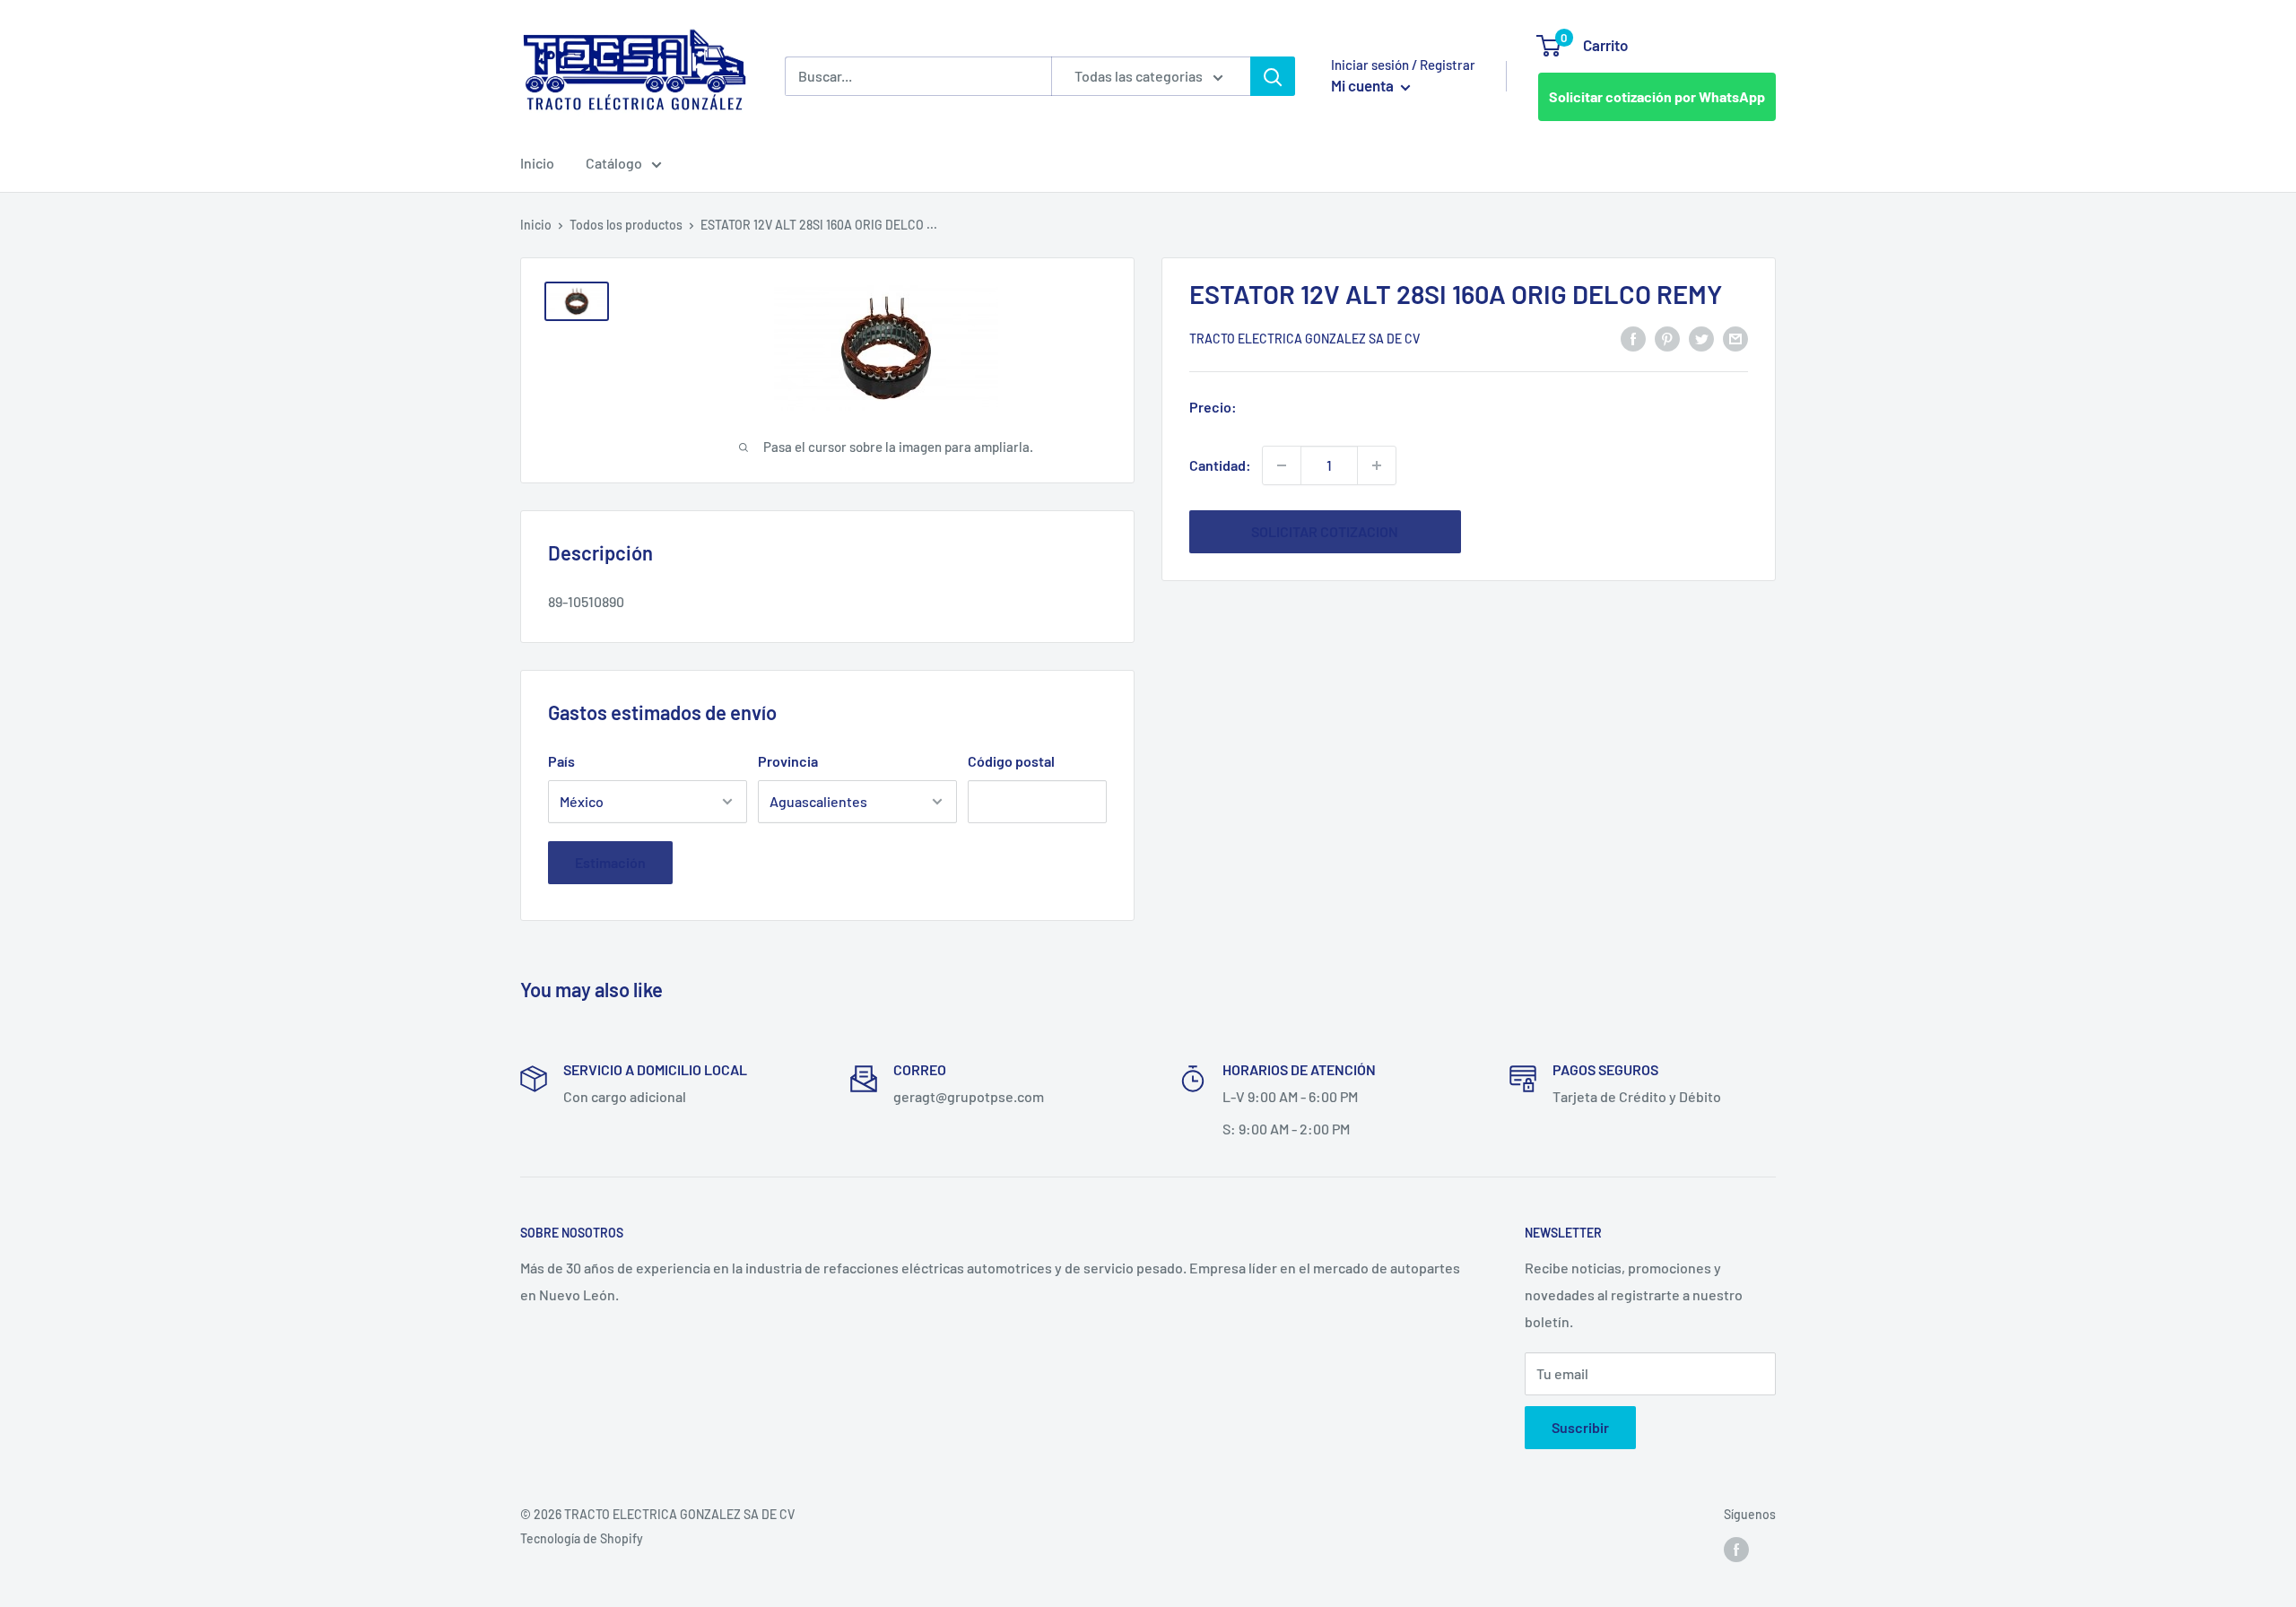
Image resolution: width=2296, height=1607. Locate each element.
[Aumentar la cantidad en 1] (1377, 465)
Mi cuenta (1364, 85)
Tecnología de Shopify (582, 1538)
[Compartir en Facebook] (1633, 338)
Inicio (537, 163)
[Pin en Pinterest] (1667, 338)
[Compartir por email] (1735, 338)
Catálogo (614, 163)
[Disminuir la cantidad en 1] (1282, 465)
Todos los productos (626, 225)
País (561, 761)
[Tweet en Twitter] (1701, 338)
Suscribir (1580, 1427)
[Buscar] (1273, 76)
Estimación (610, 862)
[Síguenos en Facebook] (1736, 1550)
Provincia (788, 761)
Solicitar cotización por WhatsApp (1657, 96)
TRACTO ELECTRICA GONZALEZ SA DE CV (1305, 339)
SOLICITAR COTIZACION (1325, 531)
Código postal (1011, 761)
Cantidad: (1220, 465)
